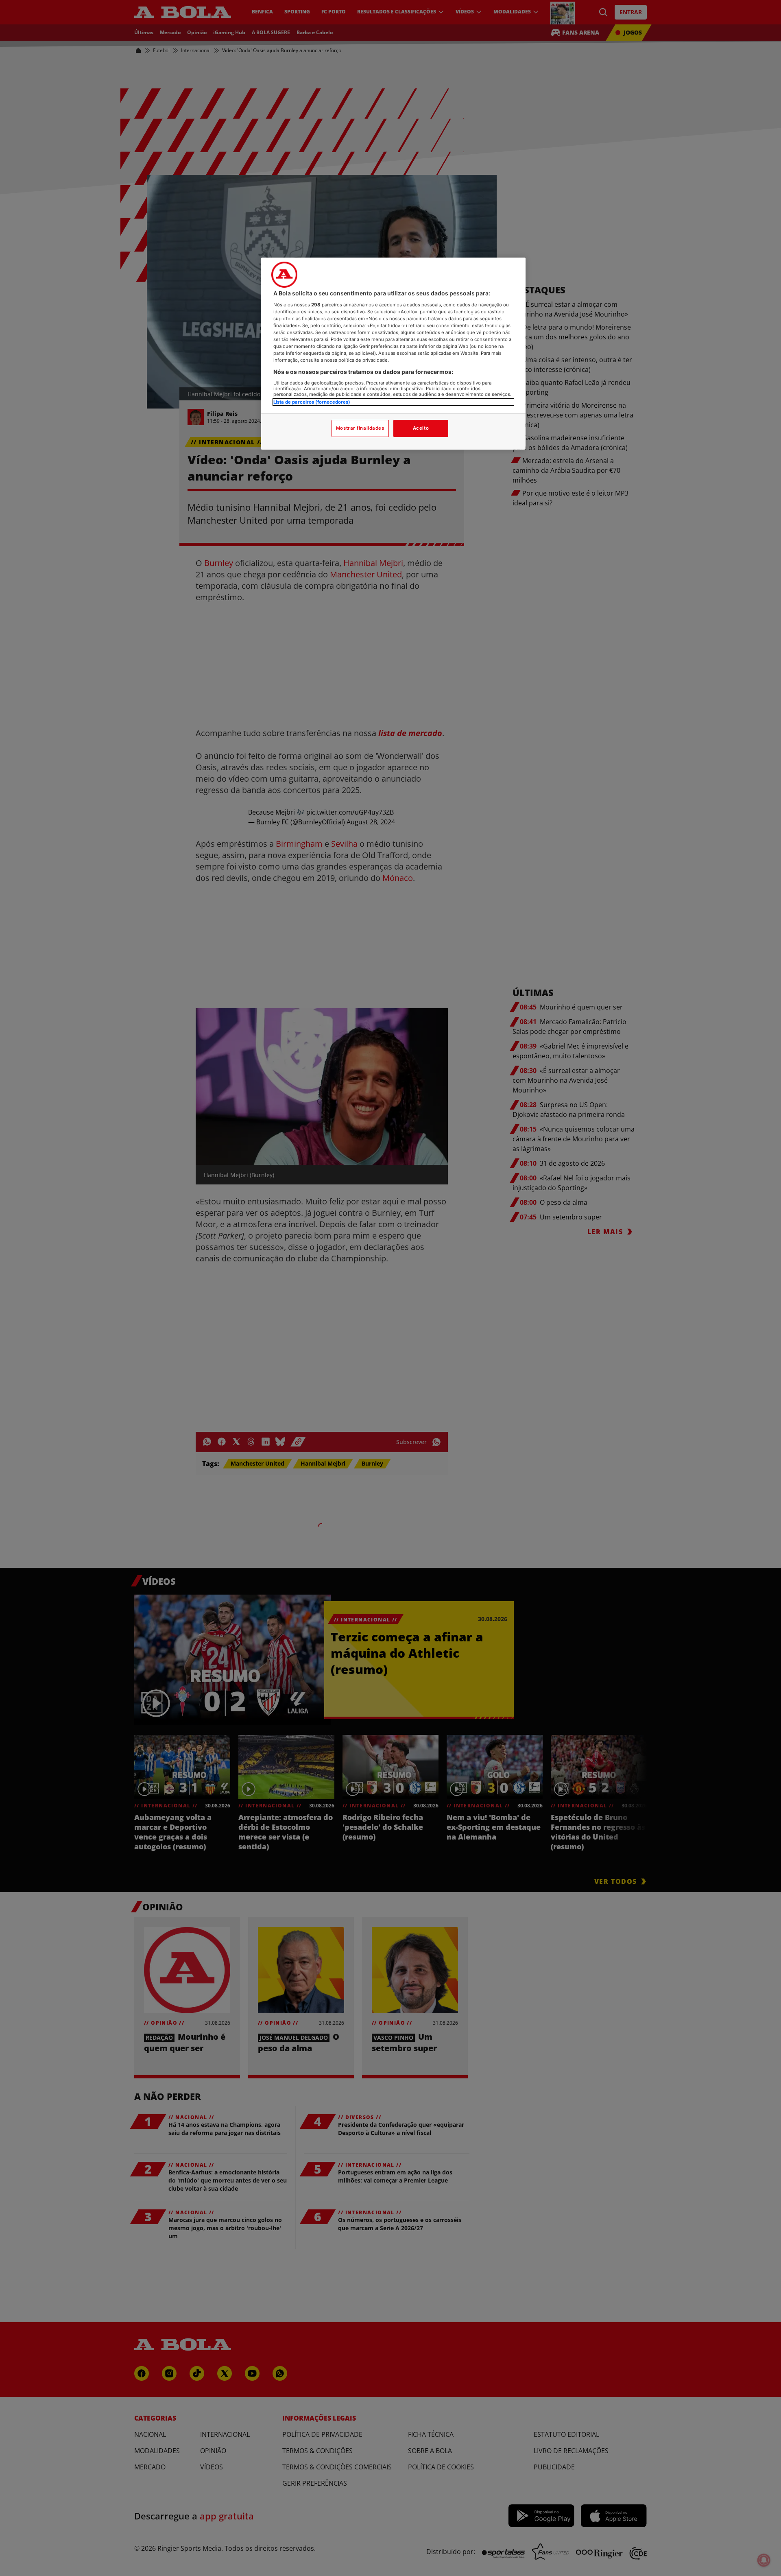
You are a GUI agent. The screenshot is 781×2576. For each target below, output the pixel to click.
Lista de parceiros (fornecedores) (312, 402)
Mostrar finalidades (360, 428)
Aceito (421, 428)
